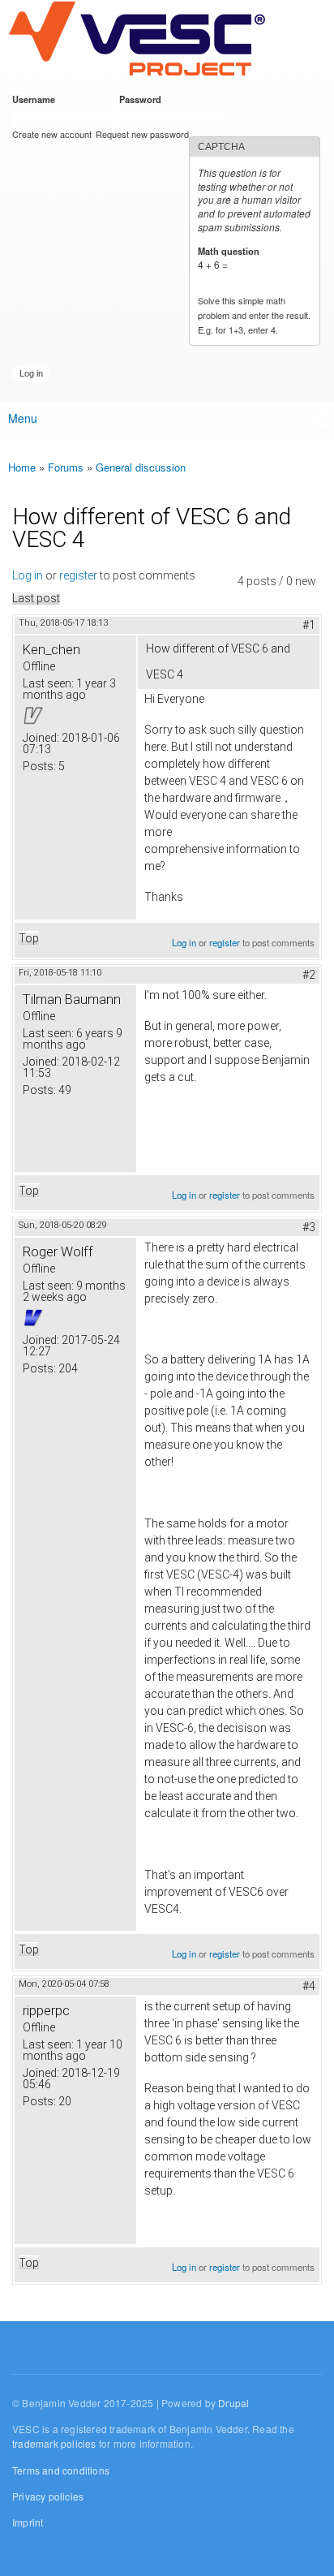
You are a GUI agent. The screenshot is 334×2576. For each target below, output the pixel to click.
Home (22, 467)
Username (36, 99)
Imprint (28, 2522)
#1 (309, 625)
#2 (309, 975)
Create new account (52, 134)
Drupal (233, 2403)
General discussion (141, 467)
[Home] (137, 40)
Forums (66, 467)
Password (143, 99)
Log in (28, 575)
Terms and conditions (61, 2470)
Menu (23, 418)
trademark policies (54, 2443)
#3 (309, 1227)
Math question (231, 251)
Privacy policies (48, 2496)
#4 (309, 1986)
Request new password (142, 134)
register (78, 575)
